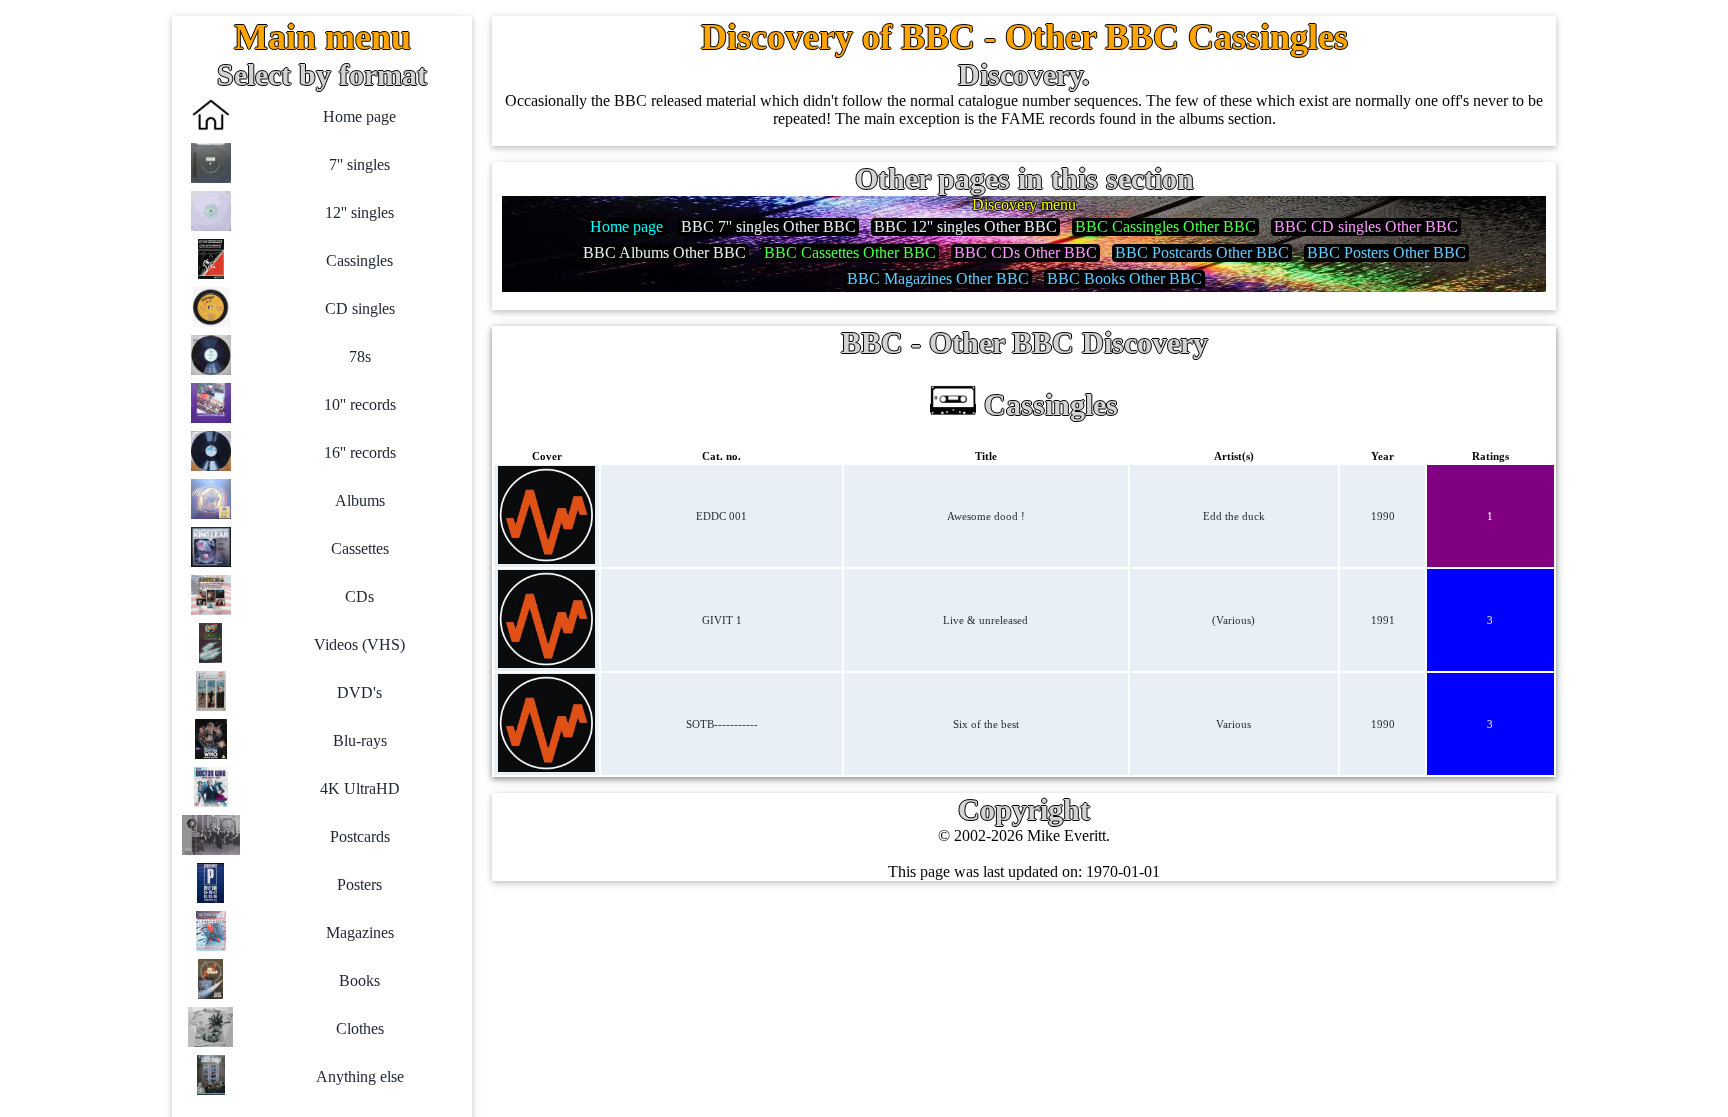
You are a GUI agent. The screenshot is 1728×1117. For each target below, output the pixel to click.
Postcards (360, 836)
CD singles (360, 308)
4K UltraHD (360, 788)
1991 (1383, 620)
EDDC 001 (721, 516)
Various (1233, 724)
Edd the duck (1234, 516)
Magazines (360, 932)
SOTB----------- (722, 724)
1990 (1383, 516)
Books (359, 980)
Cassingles (359, 260)
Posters (359, 884)
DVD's (359, 692)
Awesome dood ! (986, 516)
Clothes (360, 1028)
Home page (359, 116)
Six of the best (986, 724)
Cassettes (360, 548)
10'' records (360, 404)
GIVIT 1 (722, 620)
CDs (359, 596)
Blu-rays (360, 740)
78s (360, 356)
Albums (360, 500)
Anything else (360, 1076)
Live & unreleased (985, 620)
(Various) (1233, 620)
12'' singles (359, 212)
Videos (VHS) (359, 644)
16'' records (360, 452)
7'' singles (359, 164)
